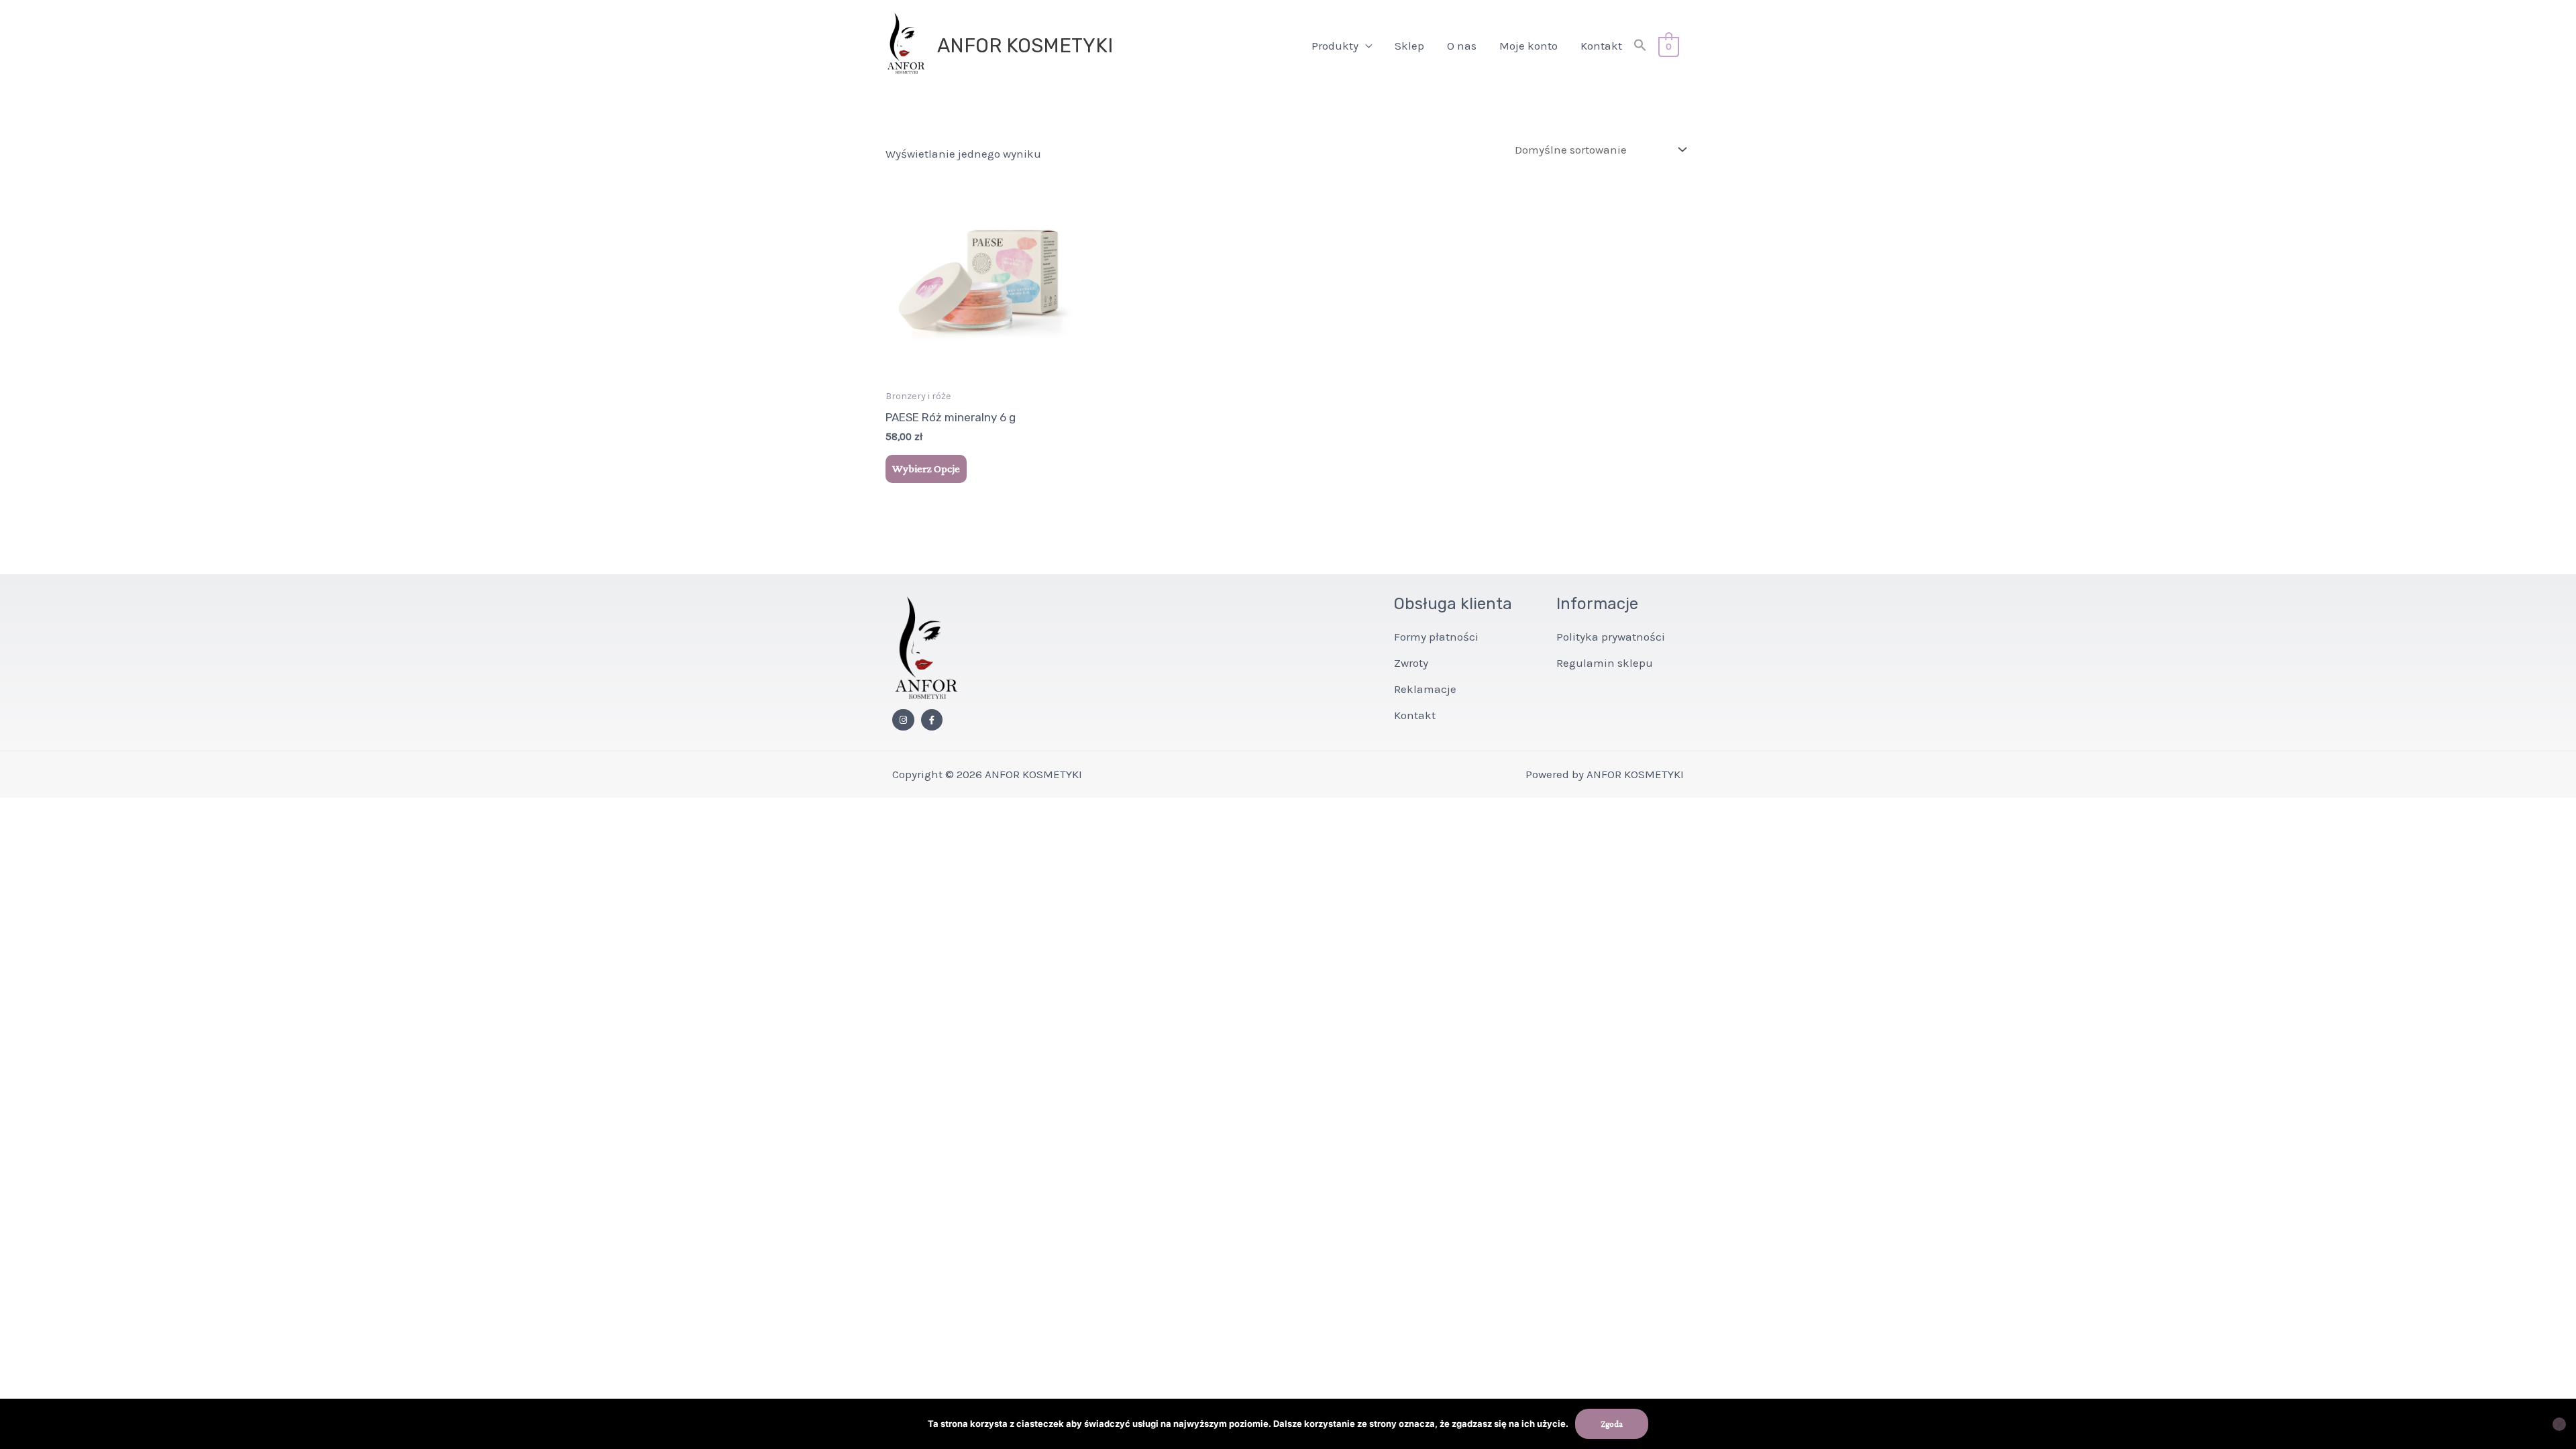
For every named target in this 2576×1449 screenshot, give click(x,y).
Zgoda (1612, 1424)
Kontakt (1601, 46)
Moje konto (1528, 46)
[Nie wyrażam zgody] (2559, 1424)
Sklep (1409, 46)
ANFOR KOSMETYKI (1025, 46)
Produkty (1335, 46)
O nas (1462, 46)
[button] (1640, 46)
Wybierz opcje (926, 469)
